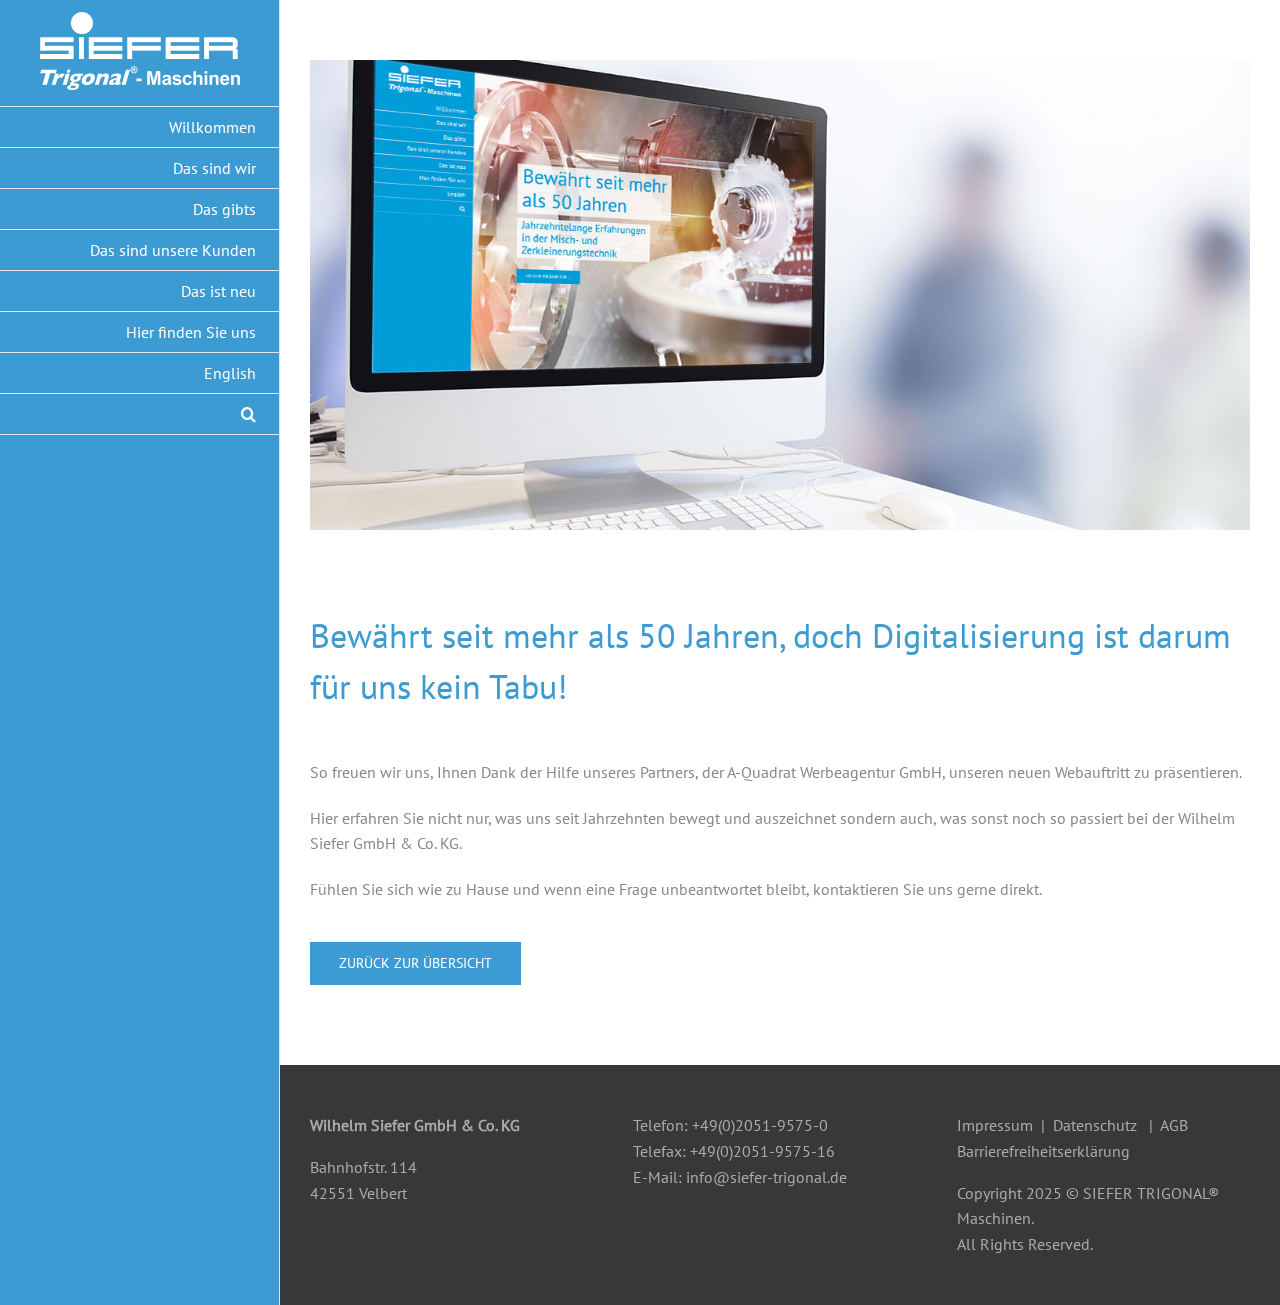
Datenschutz (1095, 1125)
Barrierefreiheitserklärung (1043, 1151)
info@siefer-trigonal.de (766, 1177)
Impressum (995, 1125)
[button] (140, 414)
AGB (1174, 1125)
